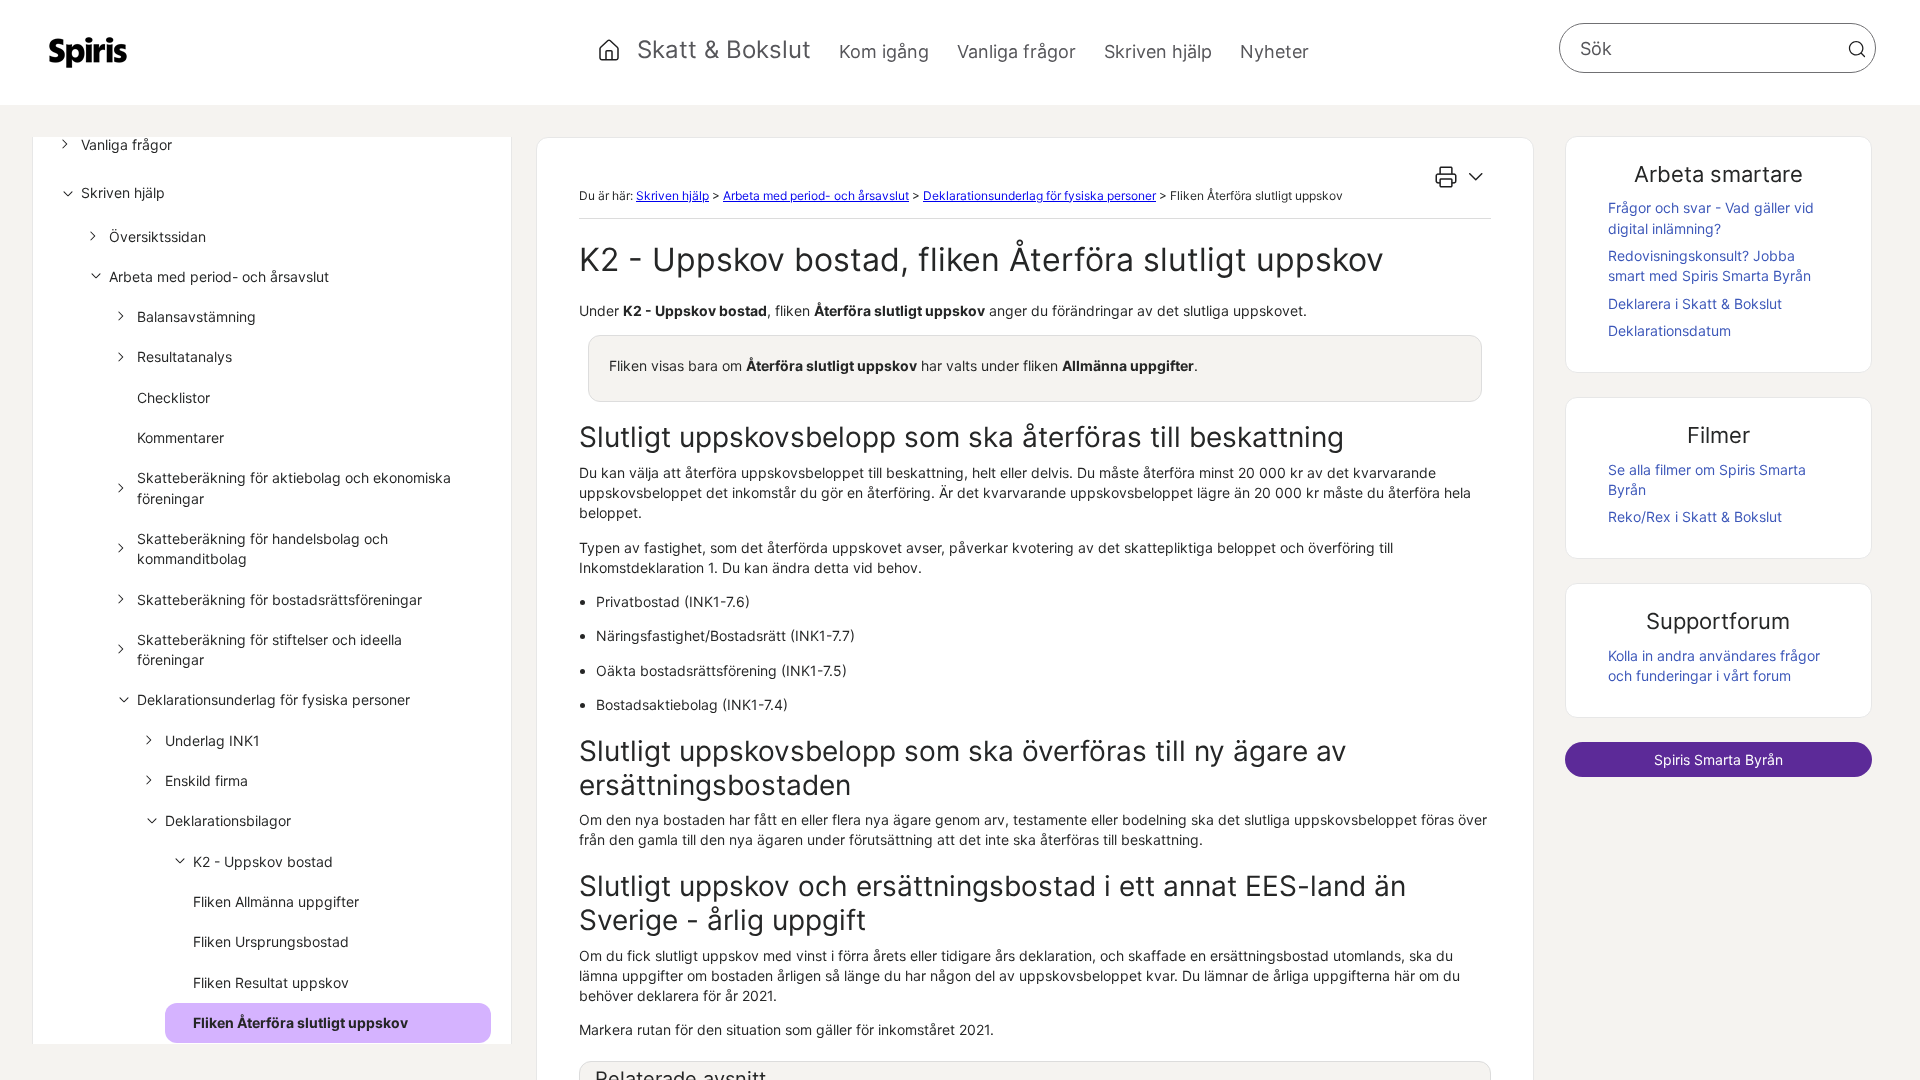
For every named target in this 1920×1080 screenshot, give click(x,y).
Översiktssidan (157, 236)
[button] (1857, 49)
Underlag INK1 (212, 740)
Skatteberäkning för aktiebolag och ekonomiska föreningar (294, 487)
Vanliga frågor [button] (1016, 51)
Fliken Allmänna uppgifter (276, 901)
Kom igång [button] (884, 51)
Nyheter (1274, 51)
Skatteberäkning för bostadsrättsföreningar (279, 599)
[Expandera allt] (1476, 177)
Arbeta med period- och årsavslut (219, 276)
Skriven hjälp (123, 192)
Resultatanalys (184, 356)
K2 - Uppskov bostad (263, 861)
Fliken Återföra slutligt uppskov (300, 1022)
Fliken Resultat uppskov (271, 982)
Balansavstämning (196, 316)
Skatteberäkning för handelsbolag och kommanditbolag (262, 548)
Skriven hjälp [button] (1158, 51)
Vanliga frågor (126, 144)
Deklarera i (1695, 303)
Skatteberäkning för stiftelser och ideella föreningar (269, 649)
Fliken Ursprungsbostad (271, 941)
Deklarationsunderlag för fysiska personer (273, 699)
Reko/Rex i (1695, 516)
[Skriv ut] (1446, 177)
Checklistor (173, 397)
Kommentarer (180, 437)
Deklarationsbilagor (228, 820)
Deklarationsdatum (1669, 330)
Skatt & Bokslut (724, 49)
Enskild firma (206, 780)
